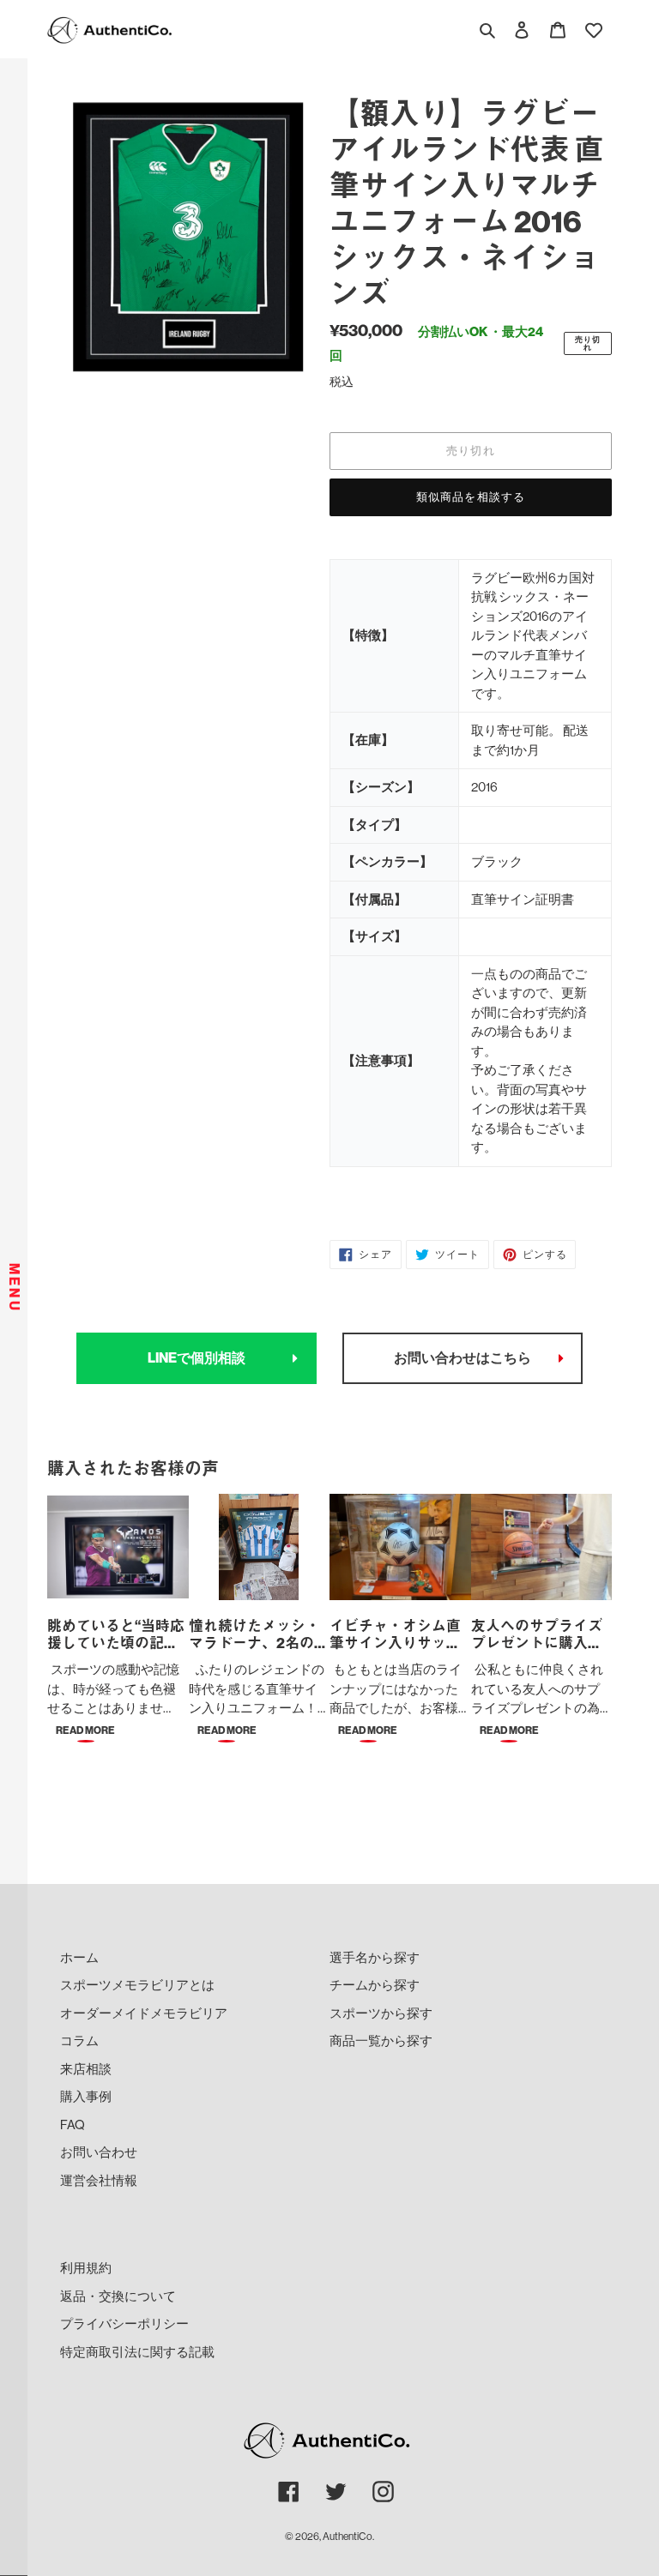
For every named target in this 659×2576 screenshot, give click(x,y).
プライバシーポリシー (124, 2323)
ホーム (79, 1957)
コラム (79, 2040)
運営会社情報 (99, 2180)
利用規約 (86, 2268)
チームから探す (375, 1985)
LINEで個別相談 (196, 1358)
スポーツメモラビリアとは (137, 1985)
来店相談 (86, 2069)
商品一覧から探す (381, 2040)
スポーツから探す (381, 2013)
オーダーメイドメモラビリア (144, 2013)
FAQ (73, 2125)
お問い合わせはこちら (463, 1358)
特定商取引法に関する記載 (137, 2352)
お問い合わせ (99, 2152)
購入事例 (86, 2096)
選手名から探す (375, 1957)
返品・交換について (118, 2296)
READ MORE (85, 1730)
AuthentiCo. (348, 2537)
